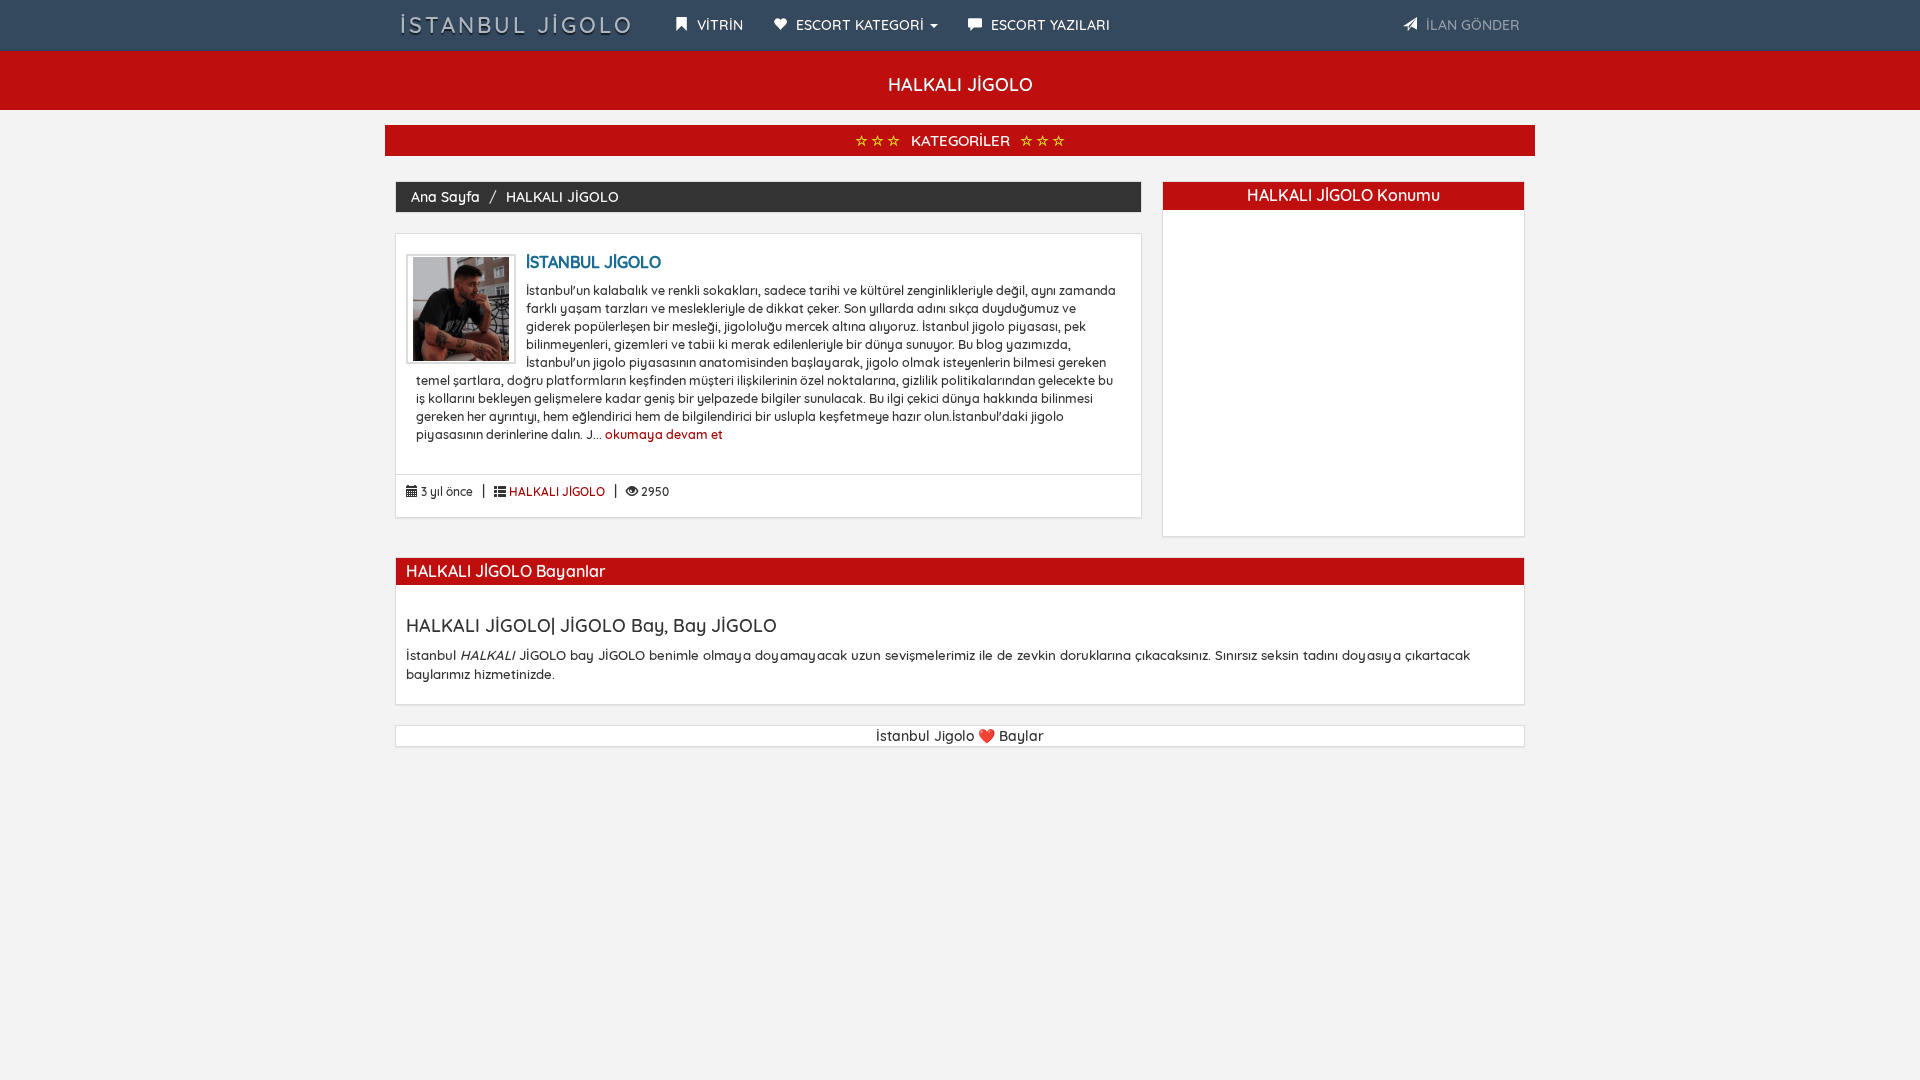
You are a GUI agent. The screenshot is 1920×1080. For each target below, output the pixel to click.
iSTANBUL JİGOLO (517, 25)
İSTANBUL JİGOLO (593, 262)
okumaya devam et (664, 434)
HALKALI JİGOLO (562, 197)
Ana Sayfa (445, 197)
